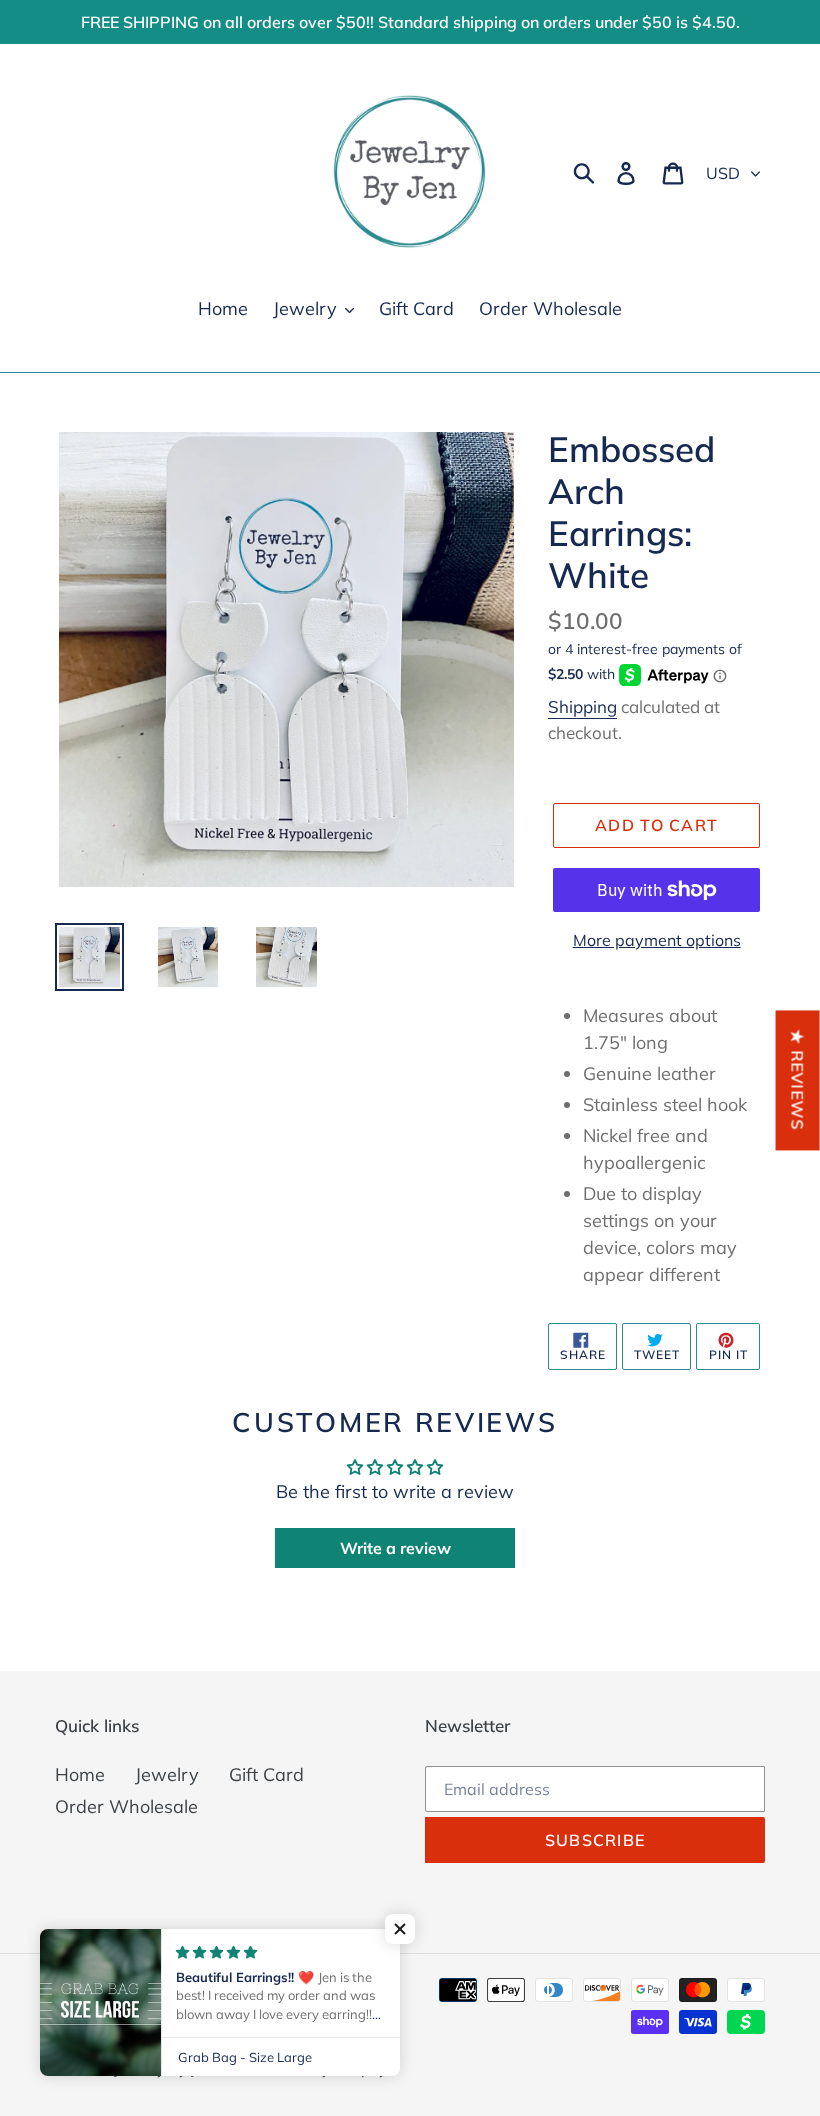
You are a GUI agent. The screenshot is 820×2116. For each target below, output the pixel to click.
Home (80, 1774)
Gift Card (266, 1774)
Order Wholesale (126, 1806)
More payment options (657, 940)
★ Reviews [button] (798, 1080)
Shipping (582, 706)
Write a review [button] (395, 1548)
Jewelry (167, 1774)
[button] (400, 1929)
